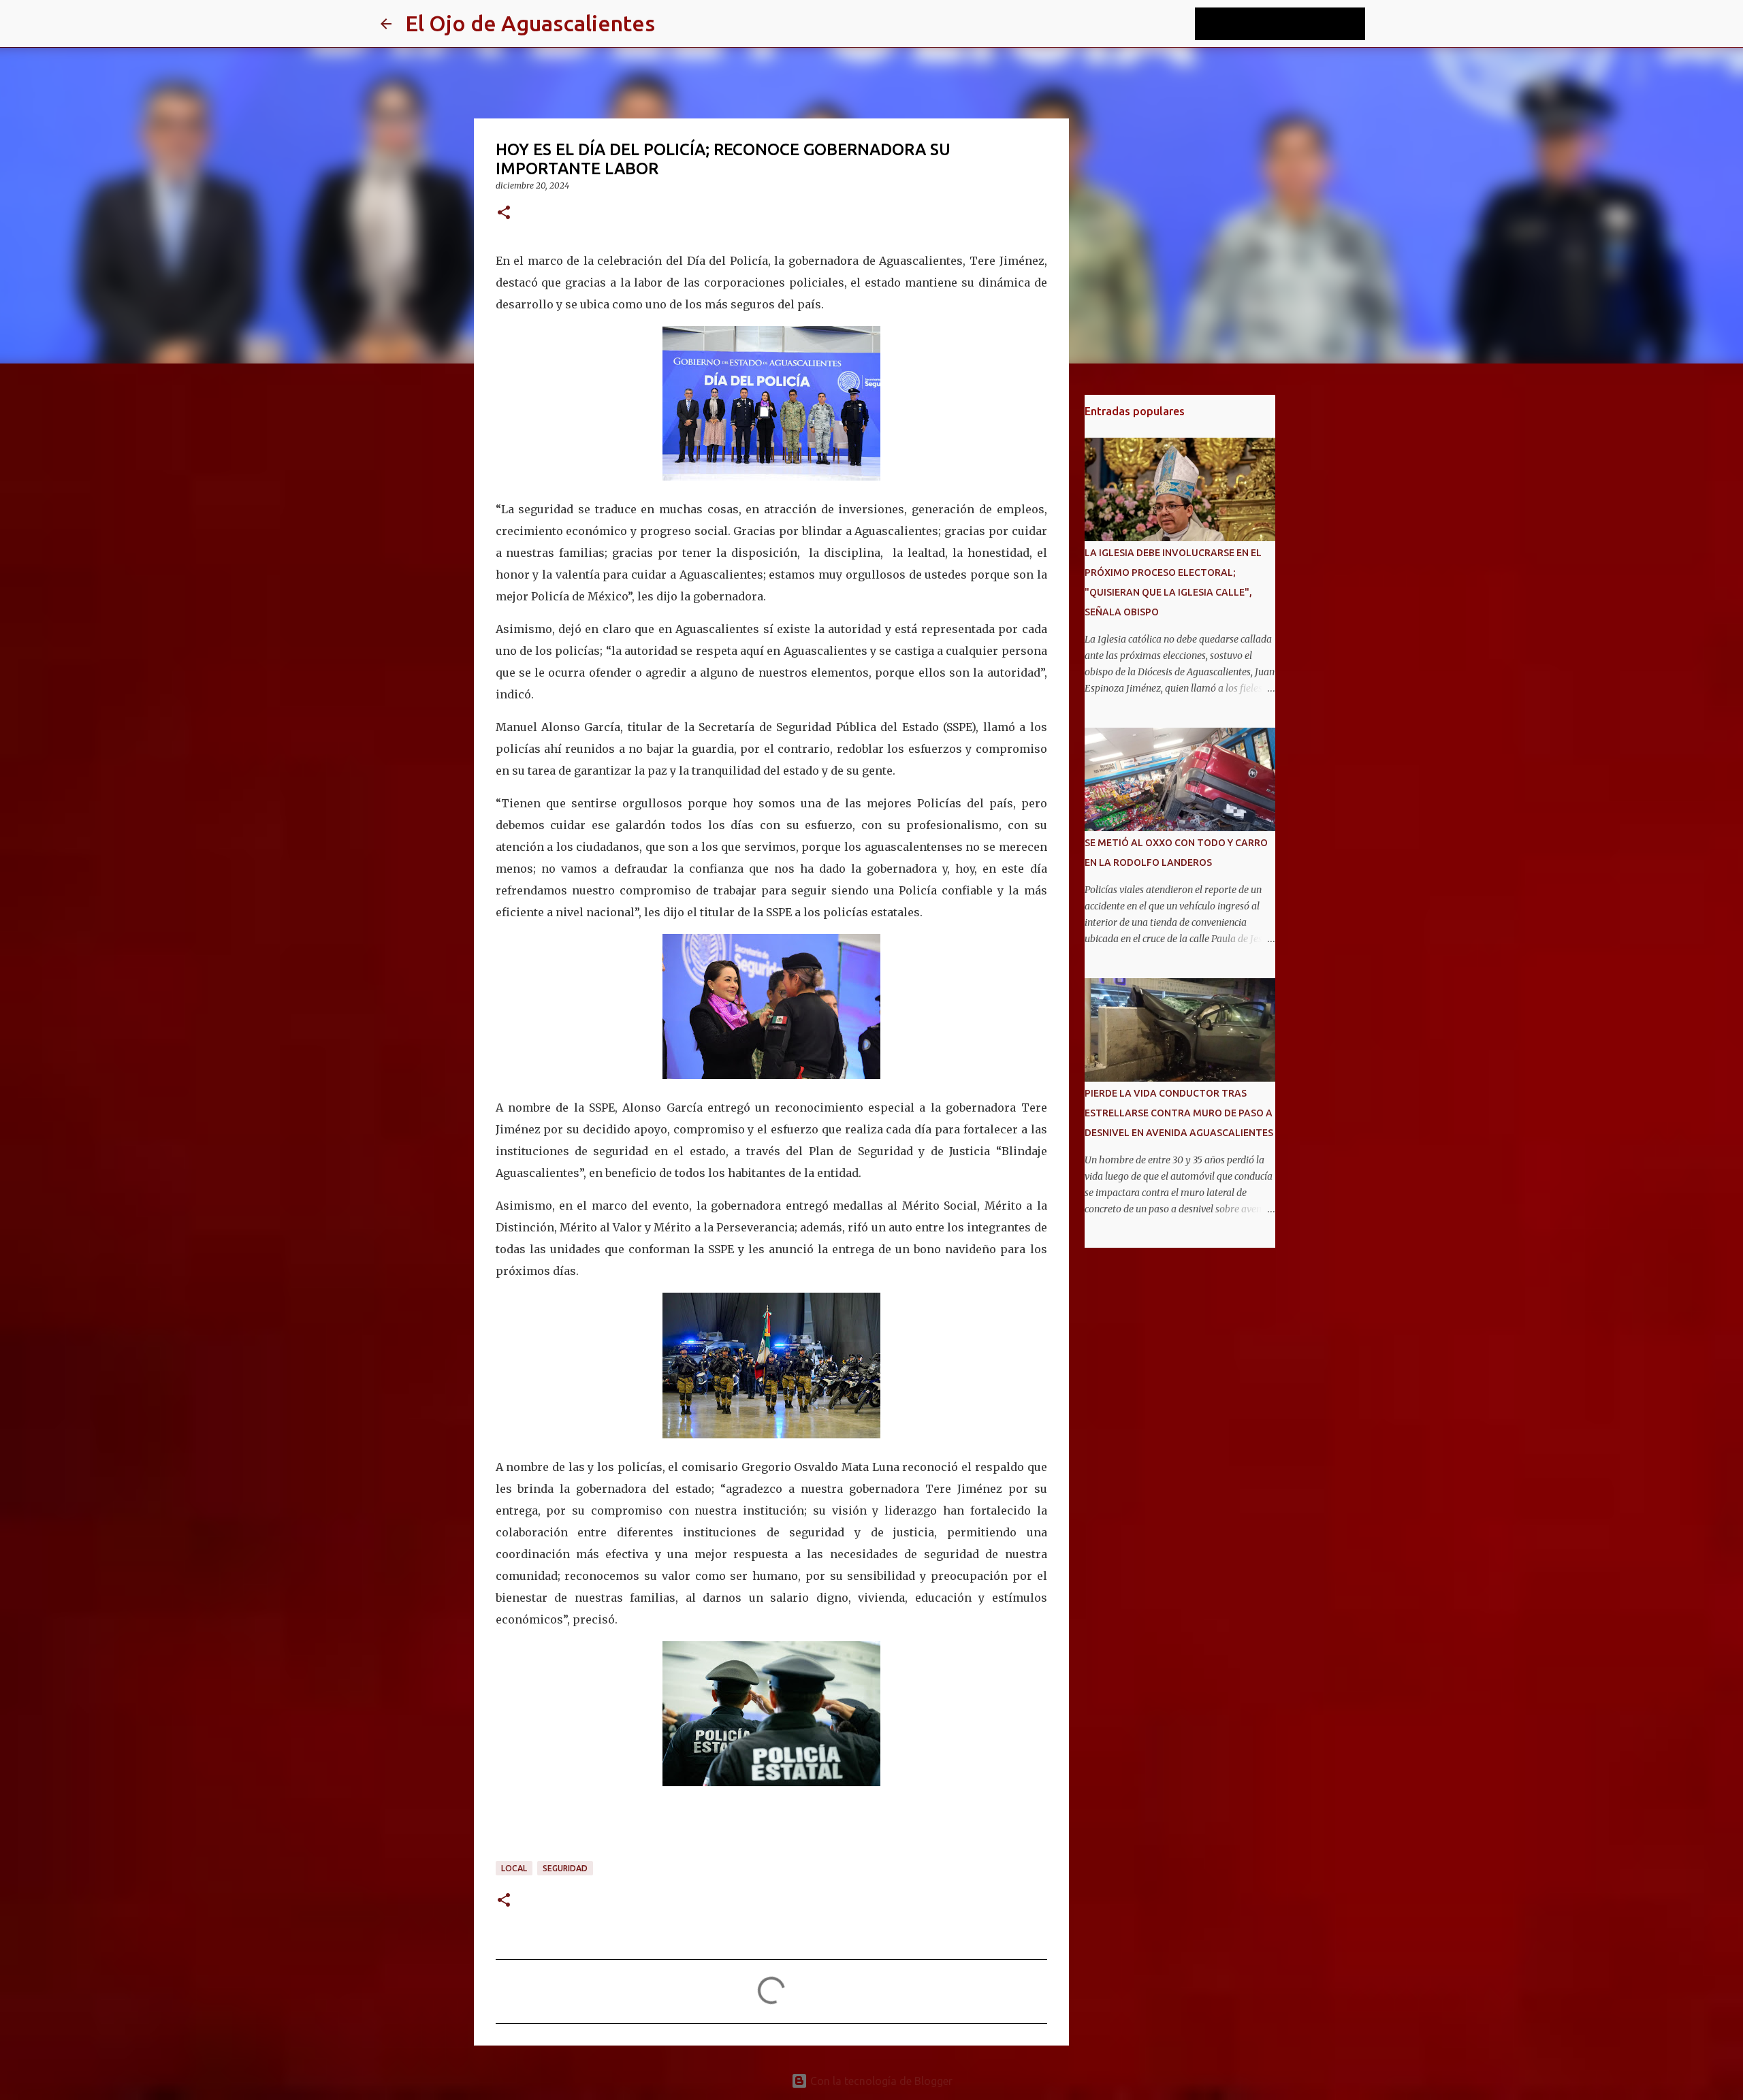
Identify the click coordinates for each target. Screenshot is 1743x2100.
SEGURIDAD (565, 1868)
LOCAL (514, 1868)
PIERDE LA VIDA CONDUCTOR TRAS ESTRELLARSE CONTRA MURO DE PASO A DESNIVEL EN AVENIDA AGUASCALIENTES (1179, 1113)
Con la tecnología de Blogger (880, 2081)
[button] (504, 213)
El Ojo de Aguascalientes (530, 23)
